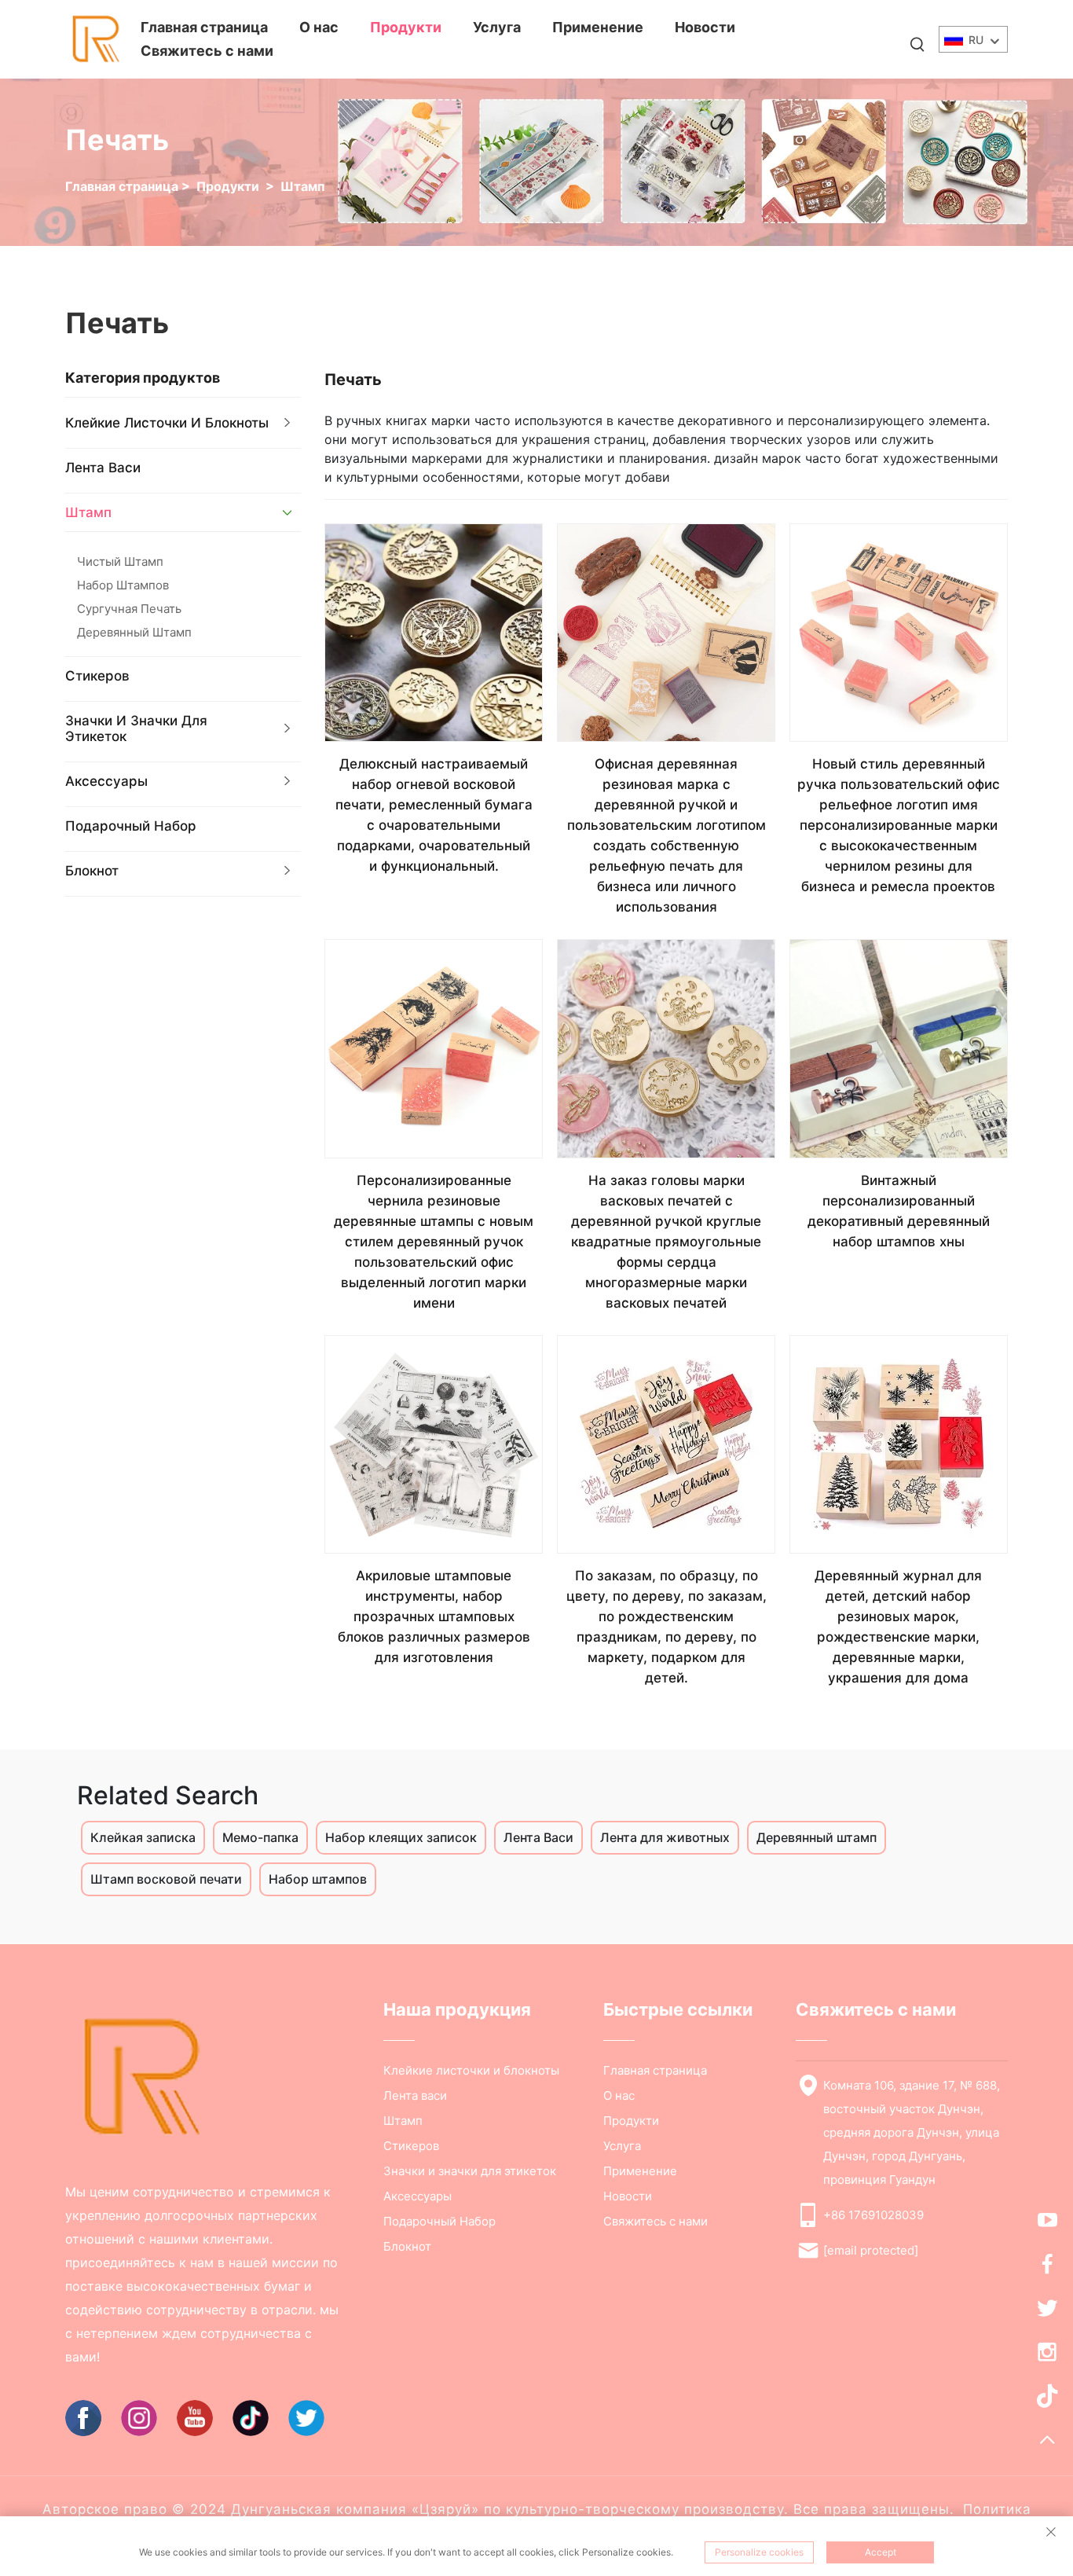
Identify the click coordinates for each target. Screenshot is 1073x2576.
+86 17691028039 (873, 2215)
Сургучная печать (129, 609)
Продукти (406, 27)
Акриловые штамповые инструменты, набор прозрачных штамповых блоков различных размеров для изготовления (434, 1616)
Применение (598, 27)
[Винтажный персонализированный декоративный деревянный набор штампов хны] (899, 1048)
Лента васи (103, 468)
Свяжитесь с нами (207, 51)
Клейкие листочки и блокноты (167, 423)
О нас (319, 27)
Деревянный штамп (134, 632)
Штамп (303, 186)
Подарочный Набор (131, 826)
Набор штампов (123, 585)
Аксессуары (106, 781)
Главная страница (204, 27)
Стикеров (97, 676)
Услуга (497, 27)
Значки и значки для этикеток (136, 728)
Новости (705, 27)
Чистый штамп (120, 561)
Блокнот (92, 871)
